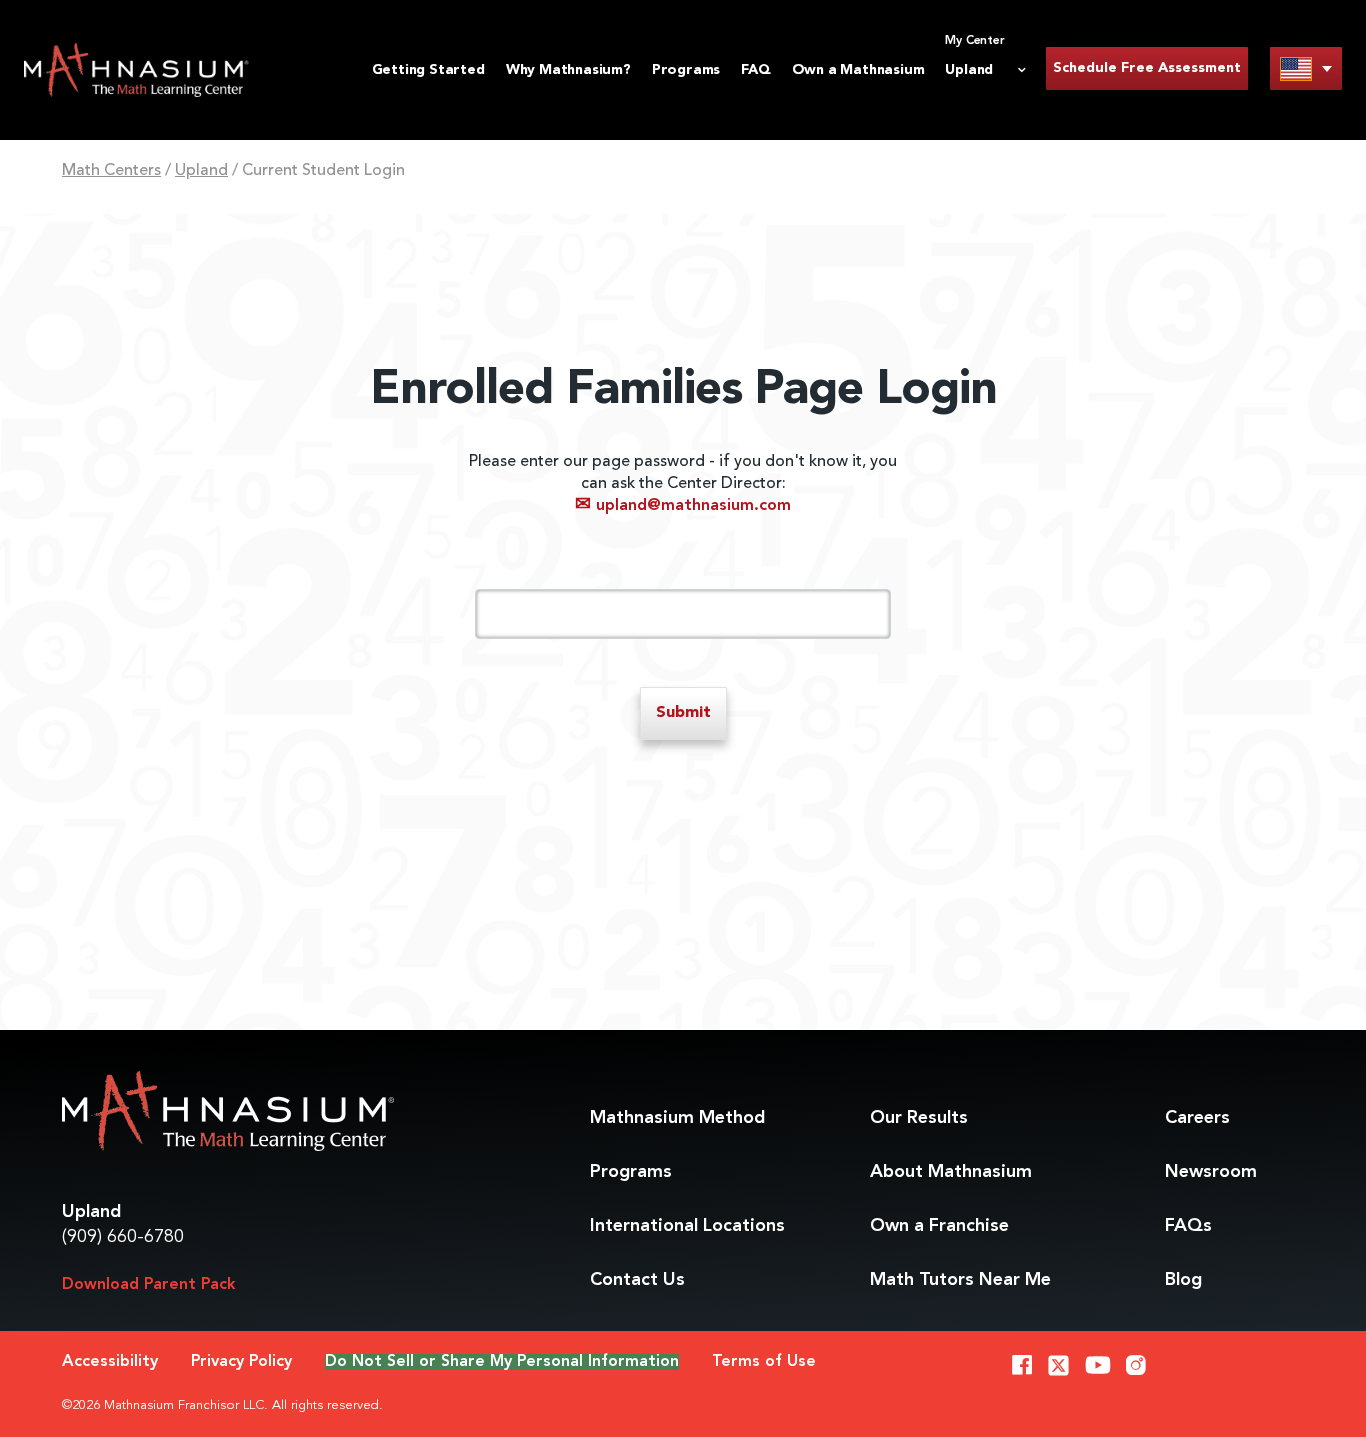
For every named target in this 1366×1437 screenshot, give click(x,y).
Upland (201, 171)
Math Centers (111, 171)
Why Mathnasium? (568, 70)
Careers (1197, 1118)
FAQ (755, 70)
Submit (683, 713)
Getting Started (428, 70)
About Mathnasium (951, 1172)
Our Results (919, 1118)
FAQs (1188, 1226)
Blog (1183, 1280)
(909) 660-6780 (123, 1237)
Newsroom (1211, 1172)
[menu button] (1306, 68)
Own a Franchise (939, 1226)
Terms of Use (764, 1362)
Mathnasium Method (677, 1118)
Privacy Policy (241, 1362)
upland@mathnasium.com (683, 506)
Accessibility (110, 1362)
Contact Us (637, 1280)
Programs (686, 70)
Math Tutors (960, 1280)
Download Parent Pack (149, 1285)
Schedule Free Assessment (1147, 68)
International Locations (687, 1226)
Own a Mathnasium (858, 70)
